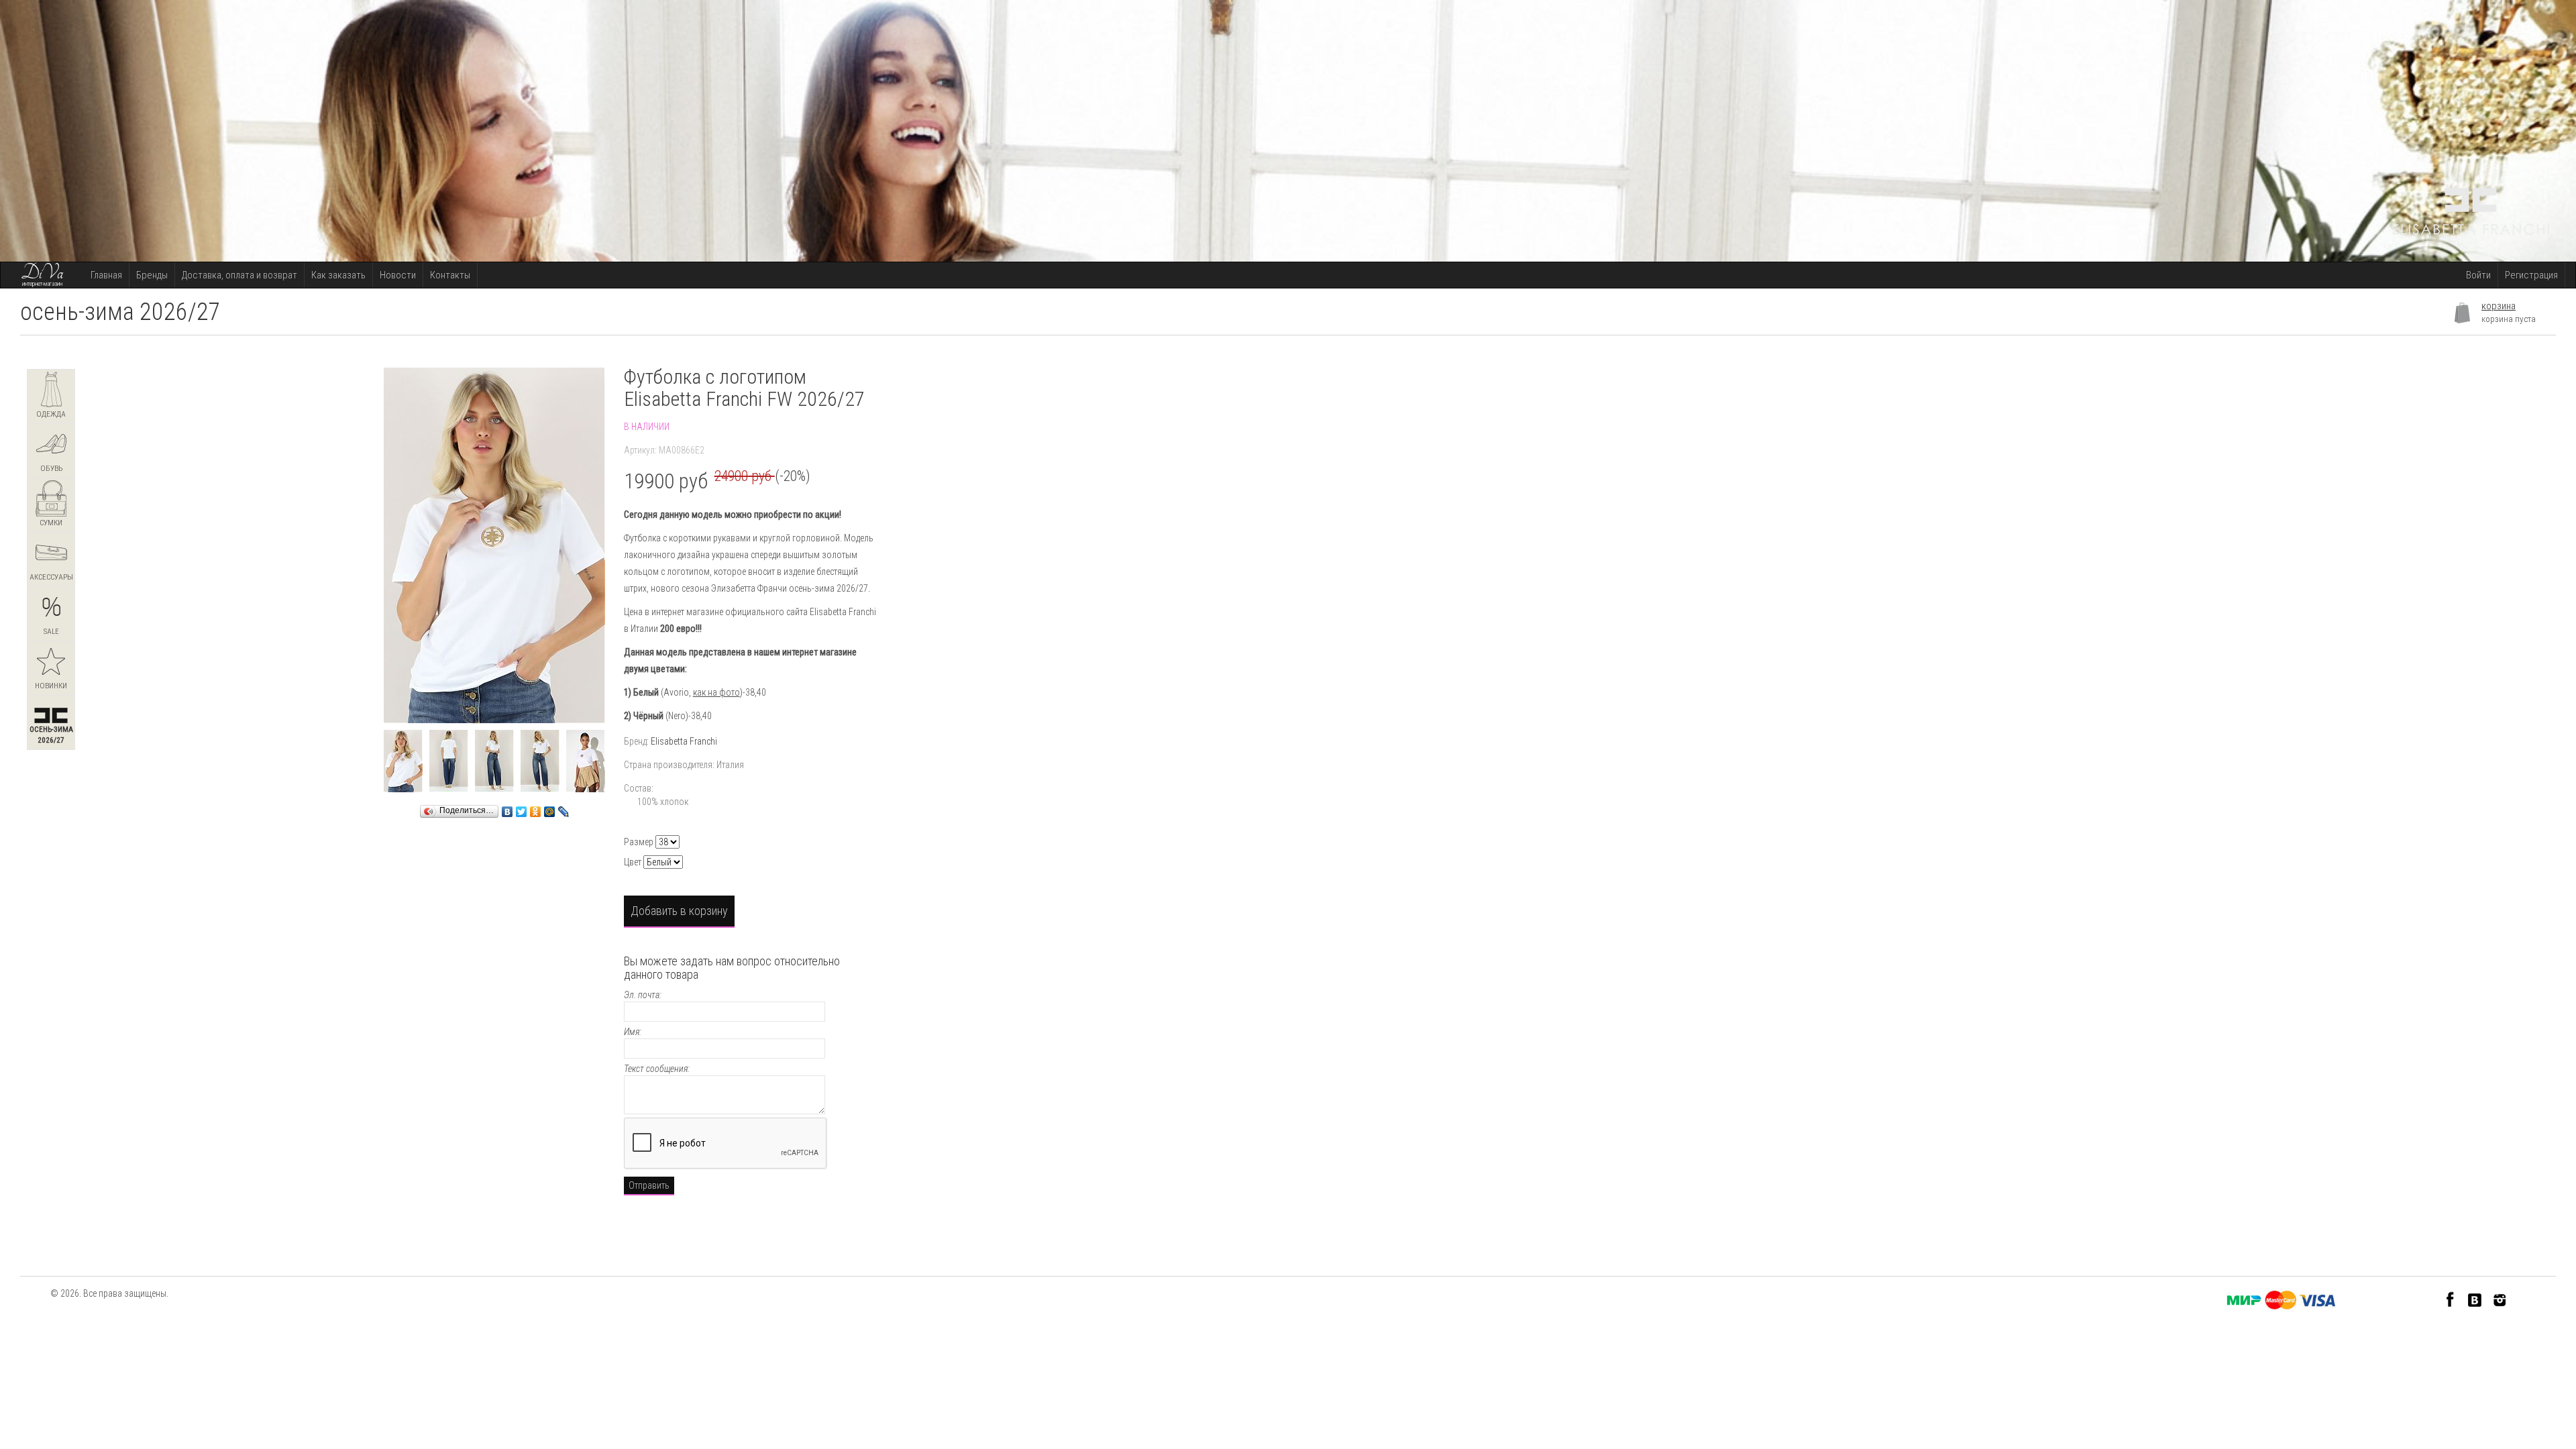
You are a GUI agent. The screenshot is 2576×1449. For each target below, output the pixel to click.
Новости (398, 275)
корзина (2499, 306)
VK (2475, 1299)
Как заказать (338, 275)
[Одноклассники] (536, 808)
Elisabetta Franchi (684, 741)
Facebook (2450, 1299)
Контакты (450, 275)
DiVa (42, 273)
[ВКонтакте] (507, 808)
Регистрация (2531, 275)
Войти (2478, 275)
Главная (106, 275)
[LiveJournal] (564, 808)
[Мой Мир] (550, 808)
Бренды (152, 275)
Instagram (2500, 1299)
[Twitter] (522, 808)
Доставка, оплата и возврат (239, 275)
